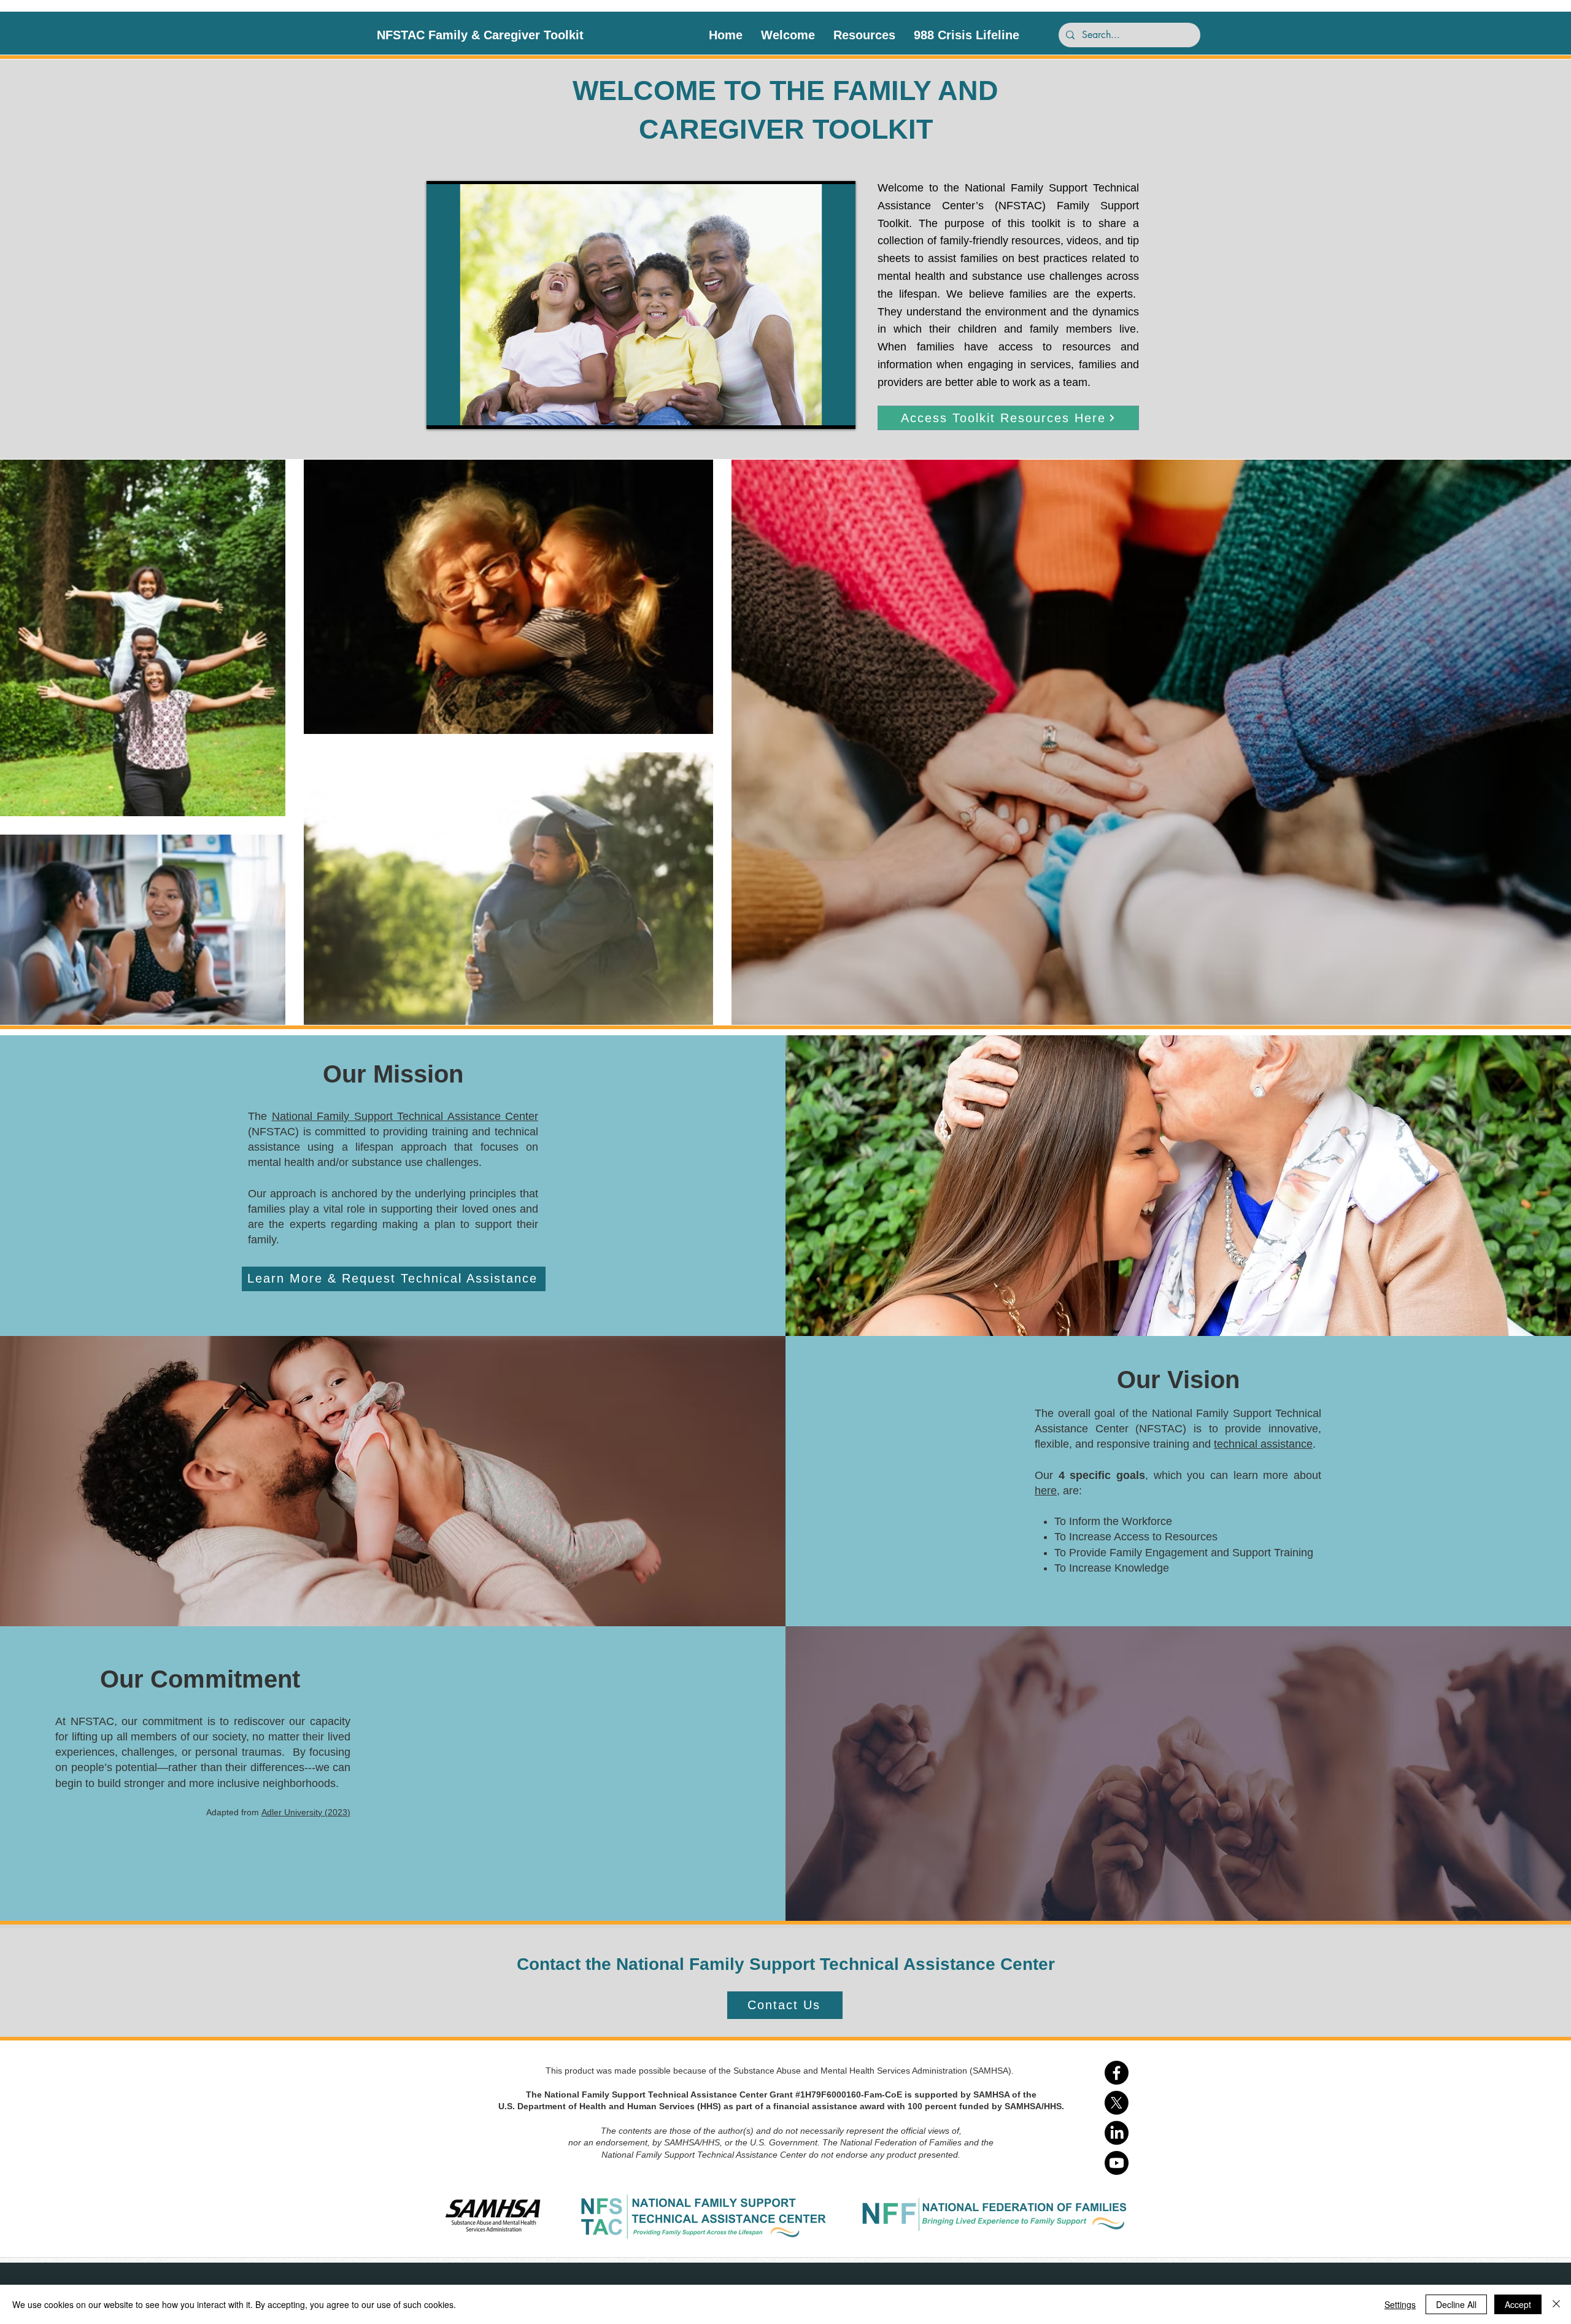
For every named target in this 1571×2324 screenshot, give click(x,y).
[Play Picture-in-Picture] (818, 412)
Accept (1518, 2304)
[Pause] (442, 412)
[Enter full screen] (839, 412)
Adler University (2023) (306, 1812)
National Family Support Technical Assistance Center (405, 1116)
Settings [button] (1400, 2304)
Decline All (1456, 2304)
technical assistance (1263, 1444)
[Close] (1556, 2304)
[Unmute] (463, 412)
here (1046, 1491)
